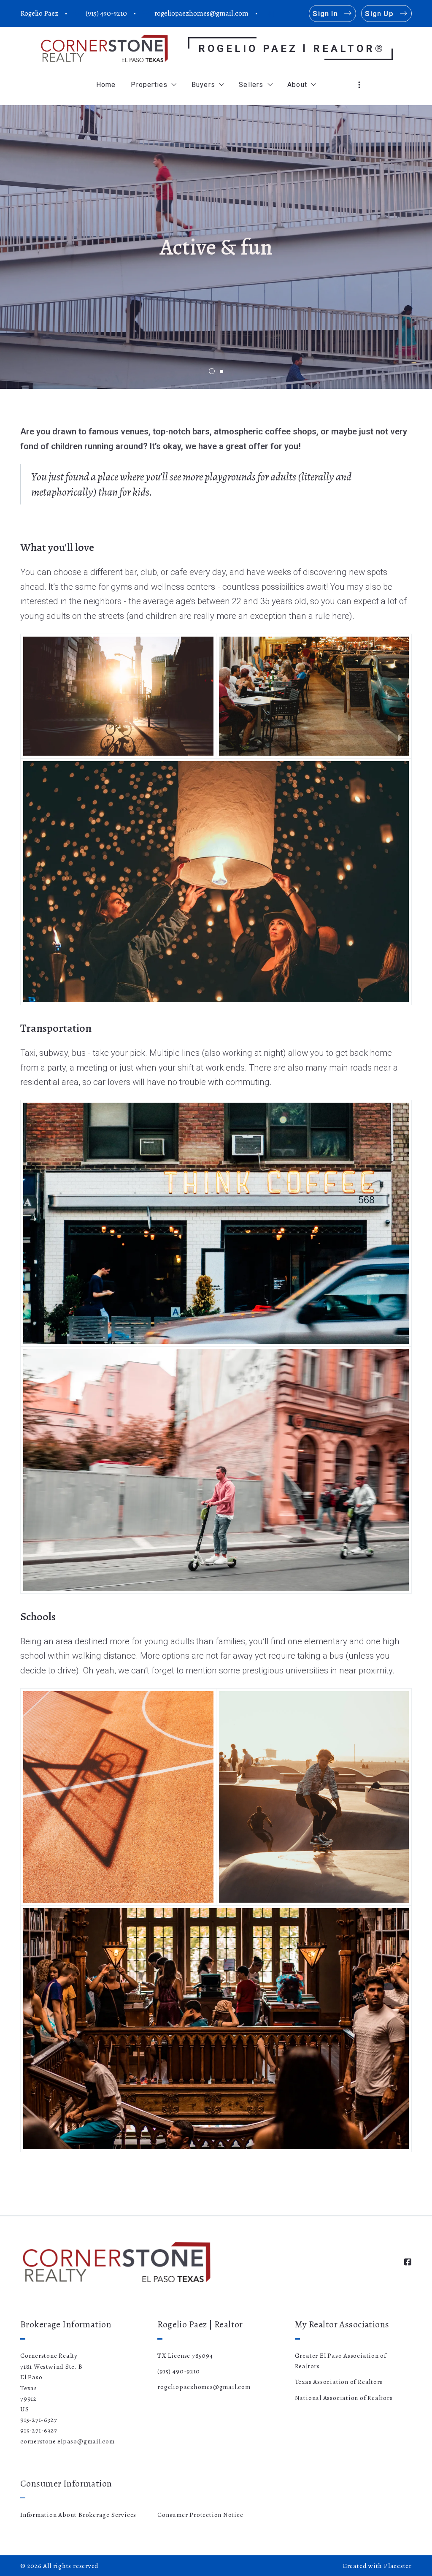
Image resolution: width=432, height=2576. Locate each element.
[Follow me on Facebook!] (270, 14)
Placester (398, 2566)
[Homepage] (104, 48)
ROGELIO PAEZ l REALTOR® (292, 49)
